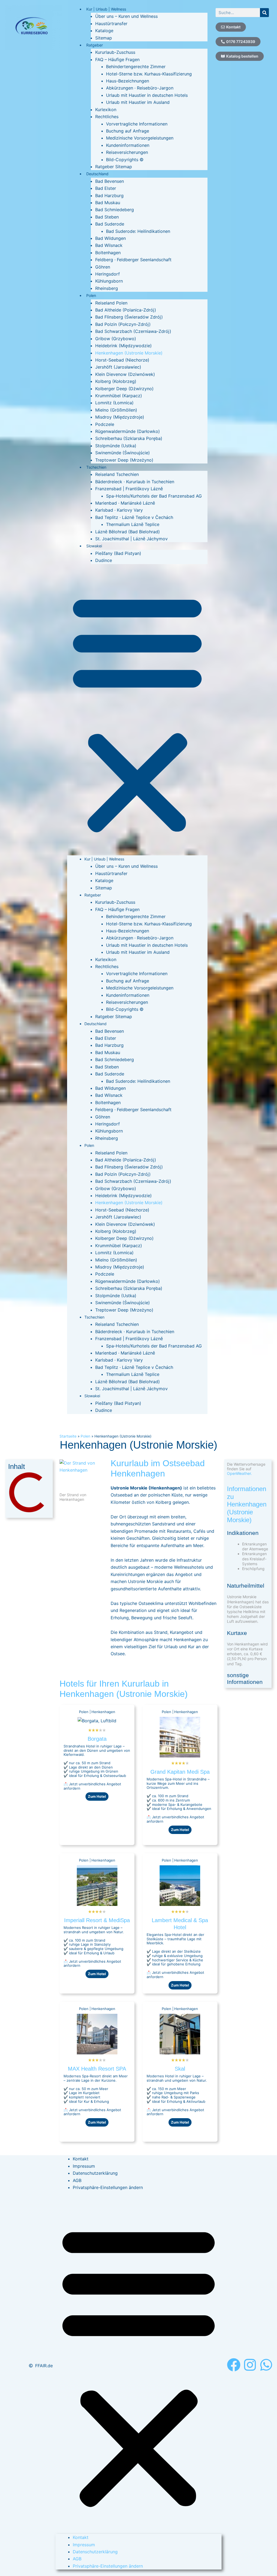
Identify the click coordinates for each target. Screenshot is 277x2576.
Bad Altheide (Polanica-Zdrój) (126, 310)
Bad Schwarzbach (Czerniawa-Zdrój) (133, 331)
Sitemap (104, 38)
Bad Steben (107, 217)
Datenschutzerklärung (95, 2173)
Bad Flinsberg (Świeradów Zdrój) (129, 317)
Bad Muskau (108, 203)
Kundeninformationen (128, 145)
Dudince (104, 560)
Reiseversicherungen (127, 152)
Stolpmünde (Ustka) (116, 446)
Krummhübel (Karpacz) (119, 396)
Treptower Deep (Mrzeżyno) (124, 460)
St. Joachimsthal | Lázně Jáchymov (131, 539)
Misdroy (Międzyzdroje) (120, 417)
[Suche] (264, 13)
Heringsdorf (108, 274)
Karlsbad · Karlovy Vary (119, 510)
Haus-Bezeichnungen (128, 81)
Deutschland (97, 174)
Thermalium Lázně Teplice (133, 524)
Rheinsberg (107, 288)
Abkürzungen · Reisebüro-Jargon (140, 88)
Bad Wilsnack (109, 245)
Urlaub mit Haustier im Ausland (138, 102)
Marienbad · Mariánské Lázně (125, 503)
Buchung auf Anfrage (128, 131)
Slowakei (94, 546)
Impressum (84, 2166)
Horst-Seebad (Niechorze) (122, 360)
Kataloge (104, 31)
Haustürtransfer (111, 24)
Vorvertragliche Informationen (137, 124)
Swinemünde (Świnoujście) (123, 453)
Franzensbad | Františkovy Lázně (129, 489)
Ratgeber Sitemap (114, 167)
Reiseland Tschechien (117, 474)
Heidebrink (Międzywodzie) (123, 346)
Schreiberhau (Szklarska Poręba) (129, 438)
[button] (137, 713)
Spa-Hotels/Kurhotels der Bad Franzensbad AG (154, 496)
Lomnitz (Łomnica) (114, 403)
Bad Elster (106, 188)
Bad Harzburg (109, 196)
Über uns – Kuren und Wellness (126, 16)
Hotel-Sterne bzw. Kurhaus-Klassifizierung (149, 74)
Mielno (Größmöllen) (116, 410)
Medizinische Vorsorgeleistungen (140, 138)
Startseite (68, 1436)
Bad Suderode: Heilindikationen (138, 231)
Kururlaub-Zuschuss (115, 52)
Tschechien (96, 467)
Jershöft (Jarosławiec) (118, 367)
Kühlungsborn (109, 281)
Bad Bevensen (110, 181)
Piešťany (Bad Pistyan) (118, 553)
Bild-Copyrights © (125, 160)
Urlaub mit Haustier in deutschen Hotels (147, 95)
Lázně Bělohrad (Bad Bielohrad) (128, 532)
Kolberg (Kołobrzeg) (116, 381)
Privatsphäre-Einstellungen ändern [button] (108, 2187)
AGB (77, 2180)
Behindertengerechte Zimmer (136, 67)
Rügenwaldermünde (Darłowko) (128, 431)
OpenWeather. (239, 1473)
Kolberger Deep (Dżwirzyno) (124, 389)
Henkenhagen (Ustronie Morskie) (129, 353)
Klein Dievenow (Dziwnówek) (125, 374)
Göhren (103, 267)
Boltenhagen (108, 253)
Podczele (105, 424)
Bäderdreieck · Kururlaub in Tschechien (135, 482)
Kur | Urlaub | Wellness (106, 9)
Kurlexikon (106, 110)
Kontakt (81, 2159)
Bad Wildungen (111, 238)
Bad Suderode (110, 224)
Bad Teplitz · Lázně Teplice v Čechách (134, 517)
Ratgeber (95, 45)
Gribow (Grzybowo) (116, 339)
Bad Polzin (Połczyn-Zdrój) (123, 324)
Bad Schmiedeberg (115, 210)
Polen (91, 295)
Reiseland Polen (111, 303)
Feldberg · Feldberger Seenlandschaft (133, 260)
